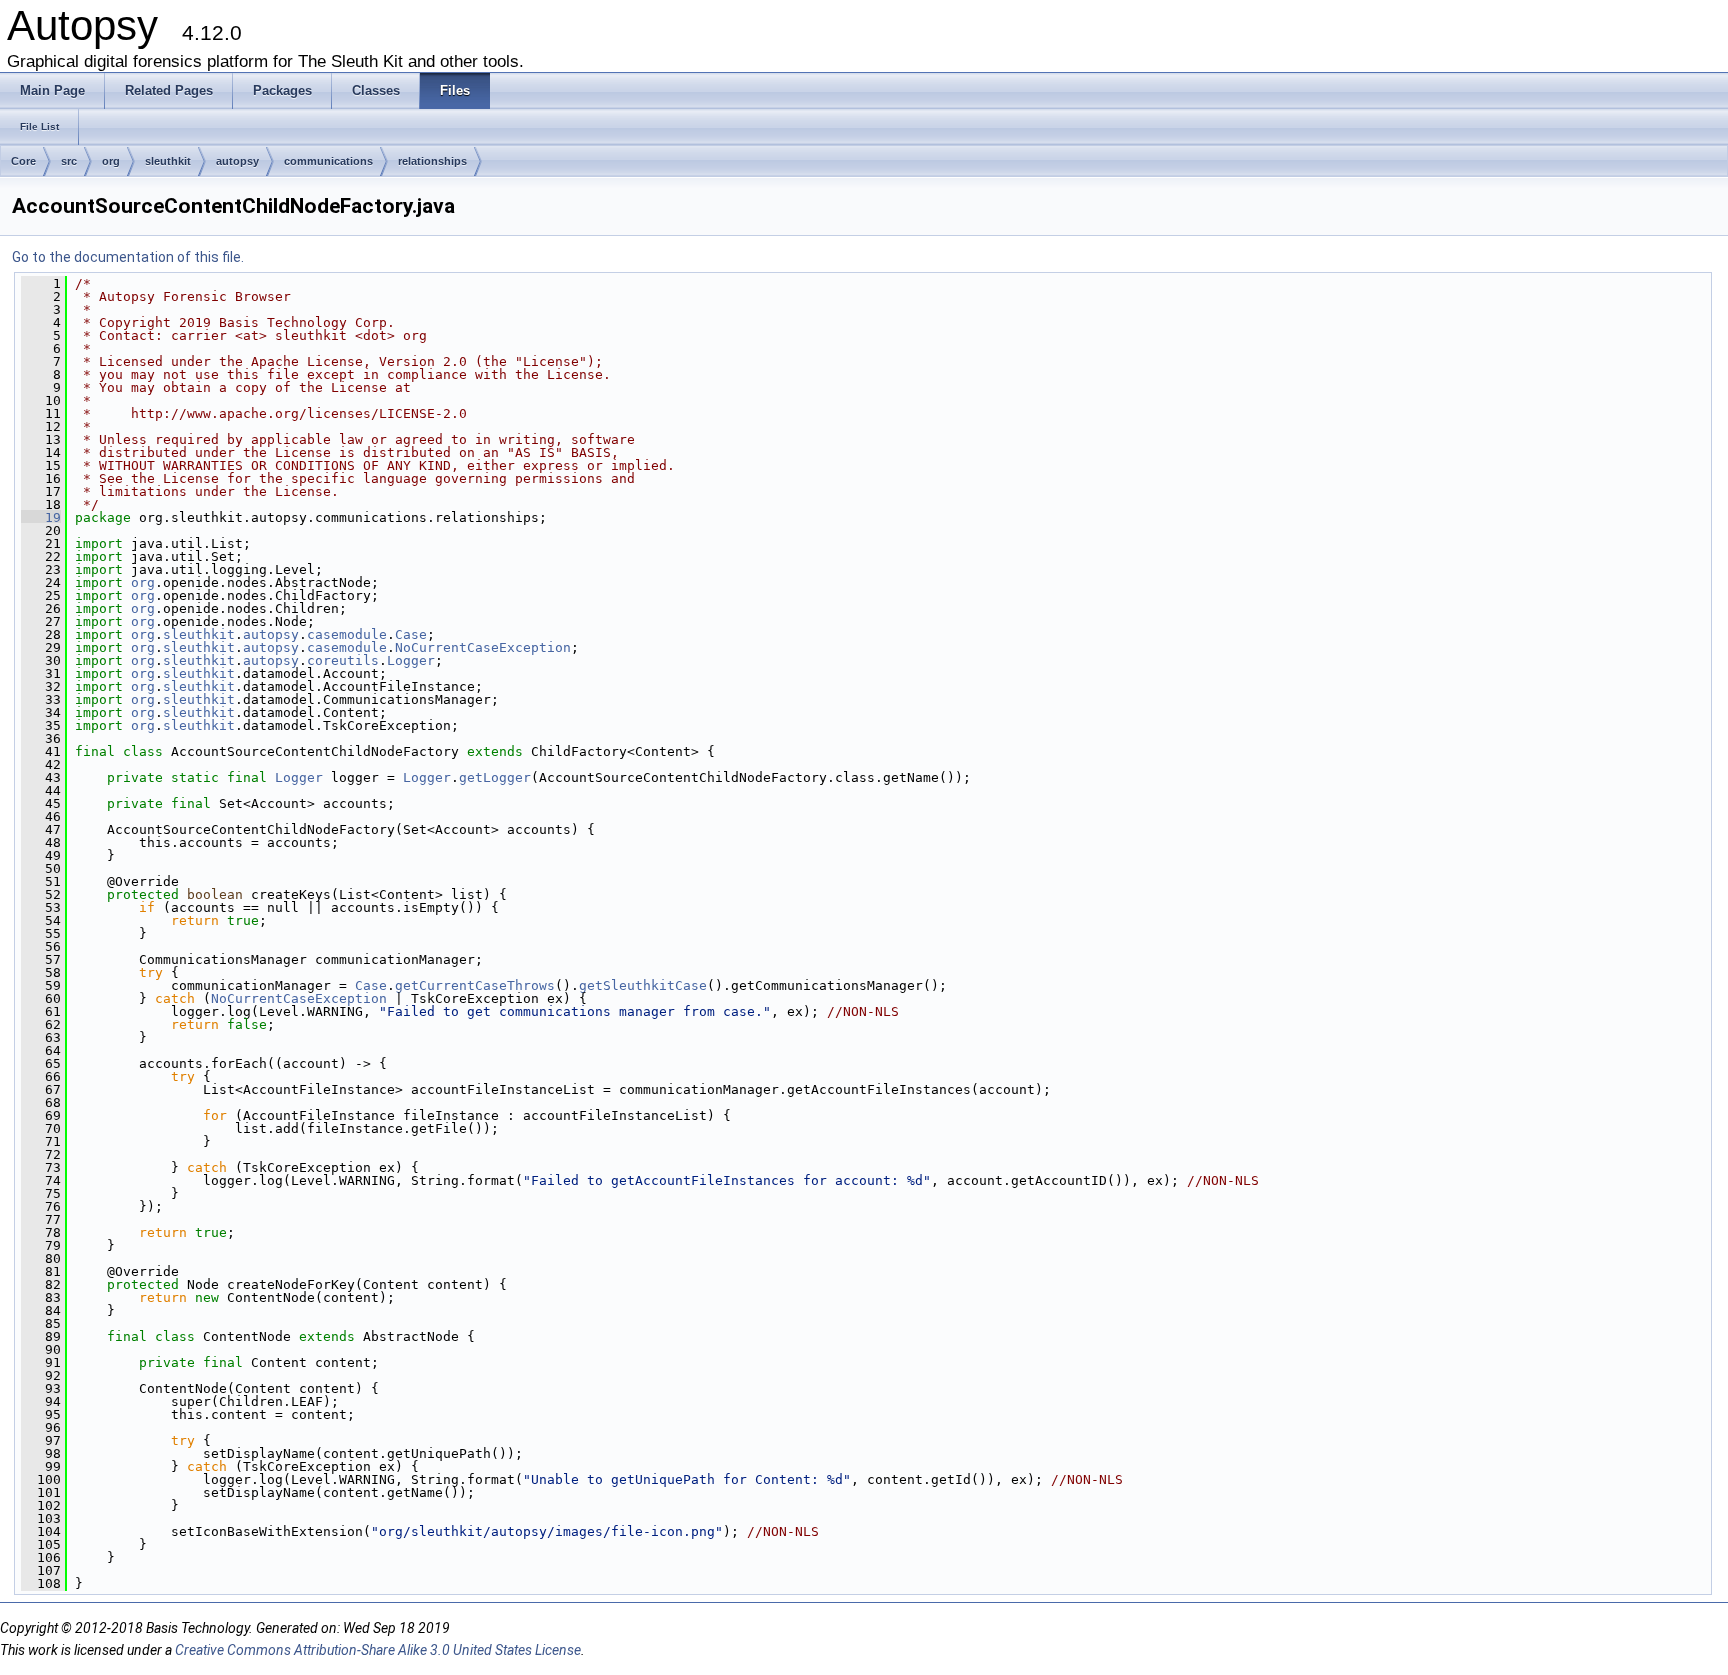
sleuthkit (168, 161)
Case (411, 634)
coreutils (343, 660)
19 (41, 517)
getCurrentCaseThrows (475, 985)
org (111, 161)
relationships (432, 161)
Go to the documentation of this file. (128, 257)
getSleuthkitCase (643, 985)
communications (328, 161)
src (69, 161)
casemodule (347, 634)
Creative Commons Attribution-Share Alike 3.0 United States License (378, 1650)
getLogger (495, 777)
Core (23, 161)
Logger (411, 660)
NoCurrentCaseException (483, 647)
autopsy (237, 161)
